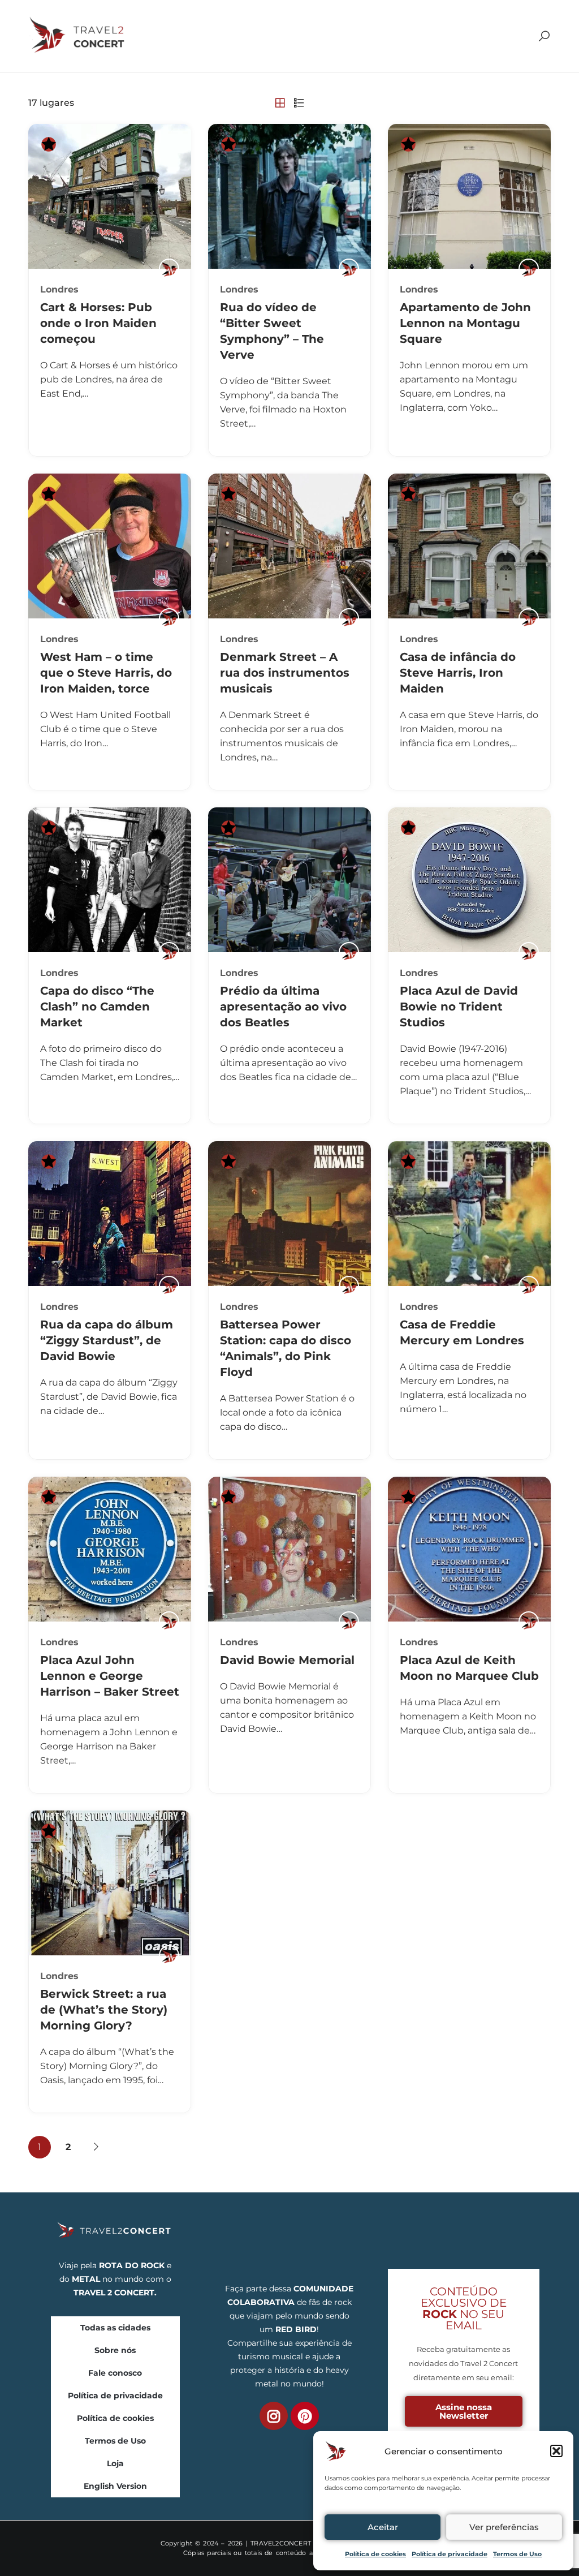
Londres (59, 289)
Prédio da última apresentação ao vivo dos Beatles (283, 1007)
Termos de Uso (517, 2554)
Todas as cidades (115, 2328)
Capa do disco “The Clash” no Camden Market (97, 1007)
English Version (115, 2486)
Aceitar (383, 2527)
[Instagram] (274, 2416)
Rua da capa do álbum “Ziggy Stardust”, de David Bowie (107, 1340)
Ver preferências (504, 2527)
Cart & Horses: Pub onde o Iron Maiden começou (98, 323)
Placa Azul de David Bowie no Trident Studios (459, 1007)
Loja (115, 2463)
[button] (556, 2451)
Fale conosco (115, 2373)
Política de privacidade (450, 2554)
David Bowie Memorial (287, 1660)
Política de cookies (375, 2554)
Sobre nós (115, 2350)
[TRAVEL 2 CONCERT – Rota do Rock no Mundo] (78, 35)
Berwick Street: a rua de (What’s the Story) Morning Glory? (104, 2010)
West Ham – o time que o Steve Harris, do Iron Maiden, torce (106, 673)
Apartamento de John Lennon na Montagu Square (465, 323)
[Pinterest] (305, 2416)
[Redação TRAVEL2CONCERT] (169, 269)
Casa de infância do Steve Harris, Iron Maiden (458, 673)
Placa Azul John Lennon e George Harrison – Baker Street (110, 1676)
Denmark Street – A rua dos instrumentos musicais (285, 673)
